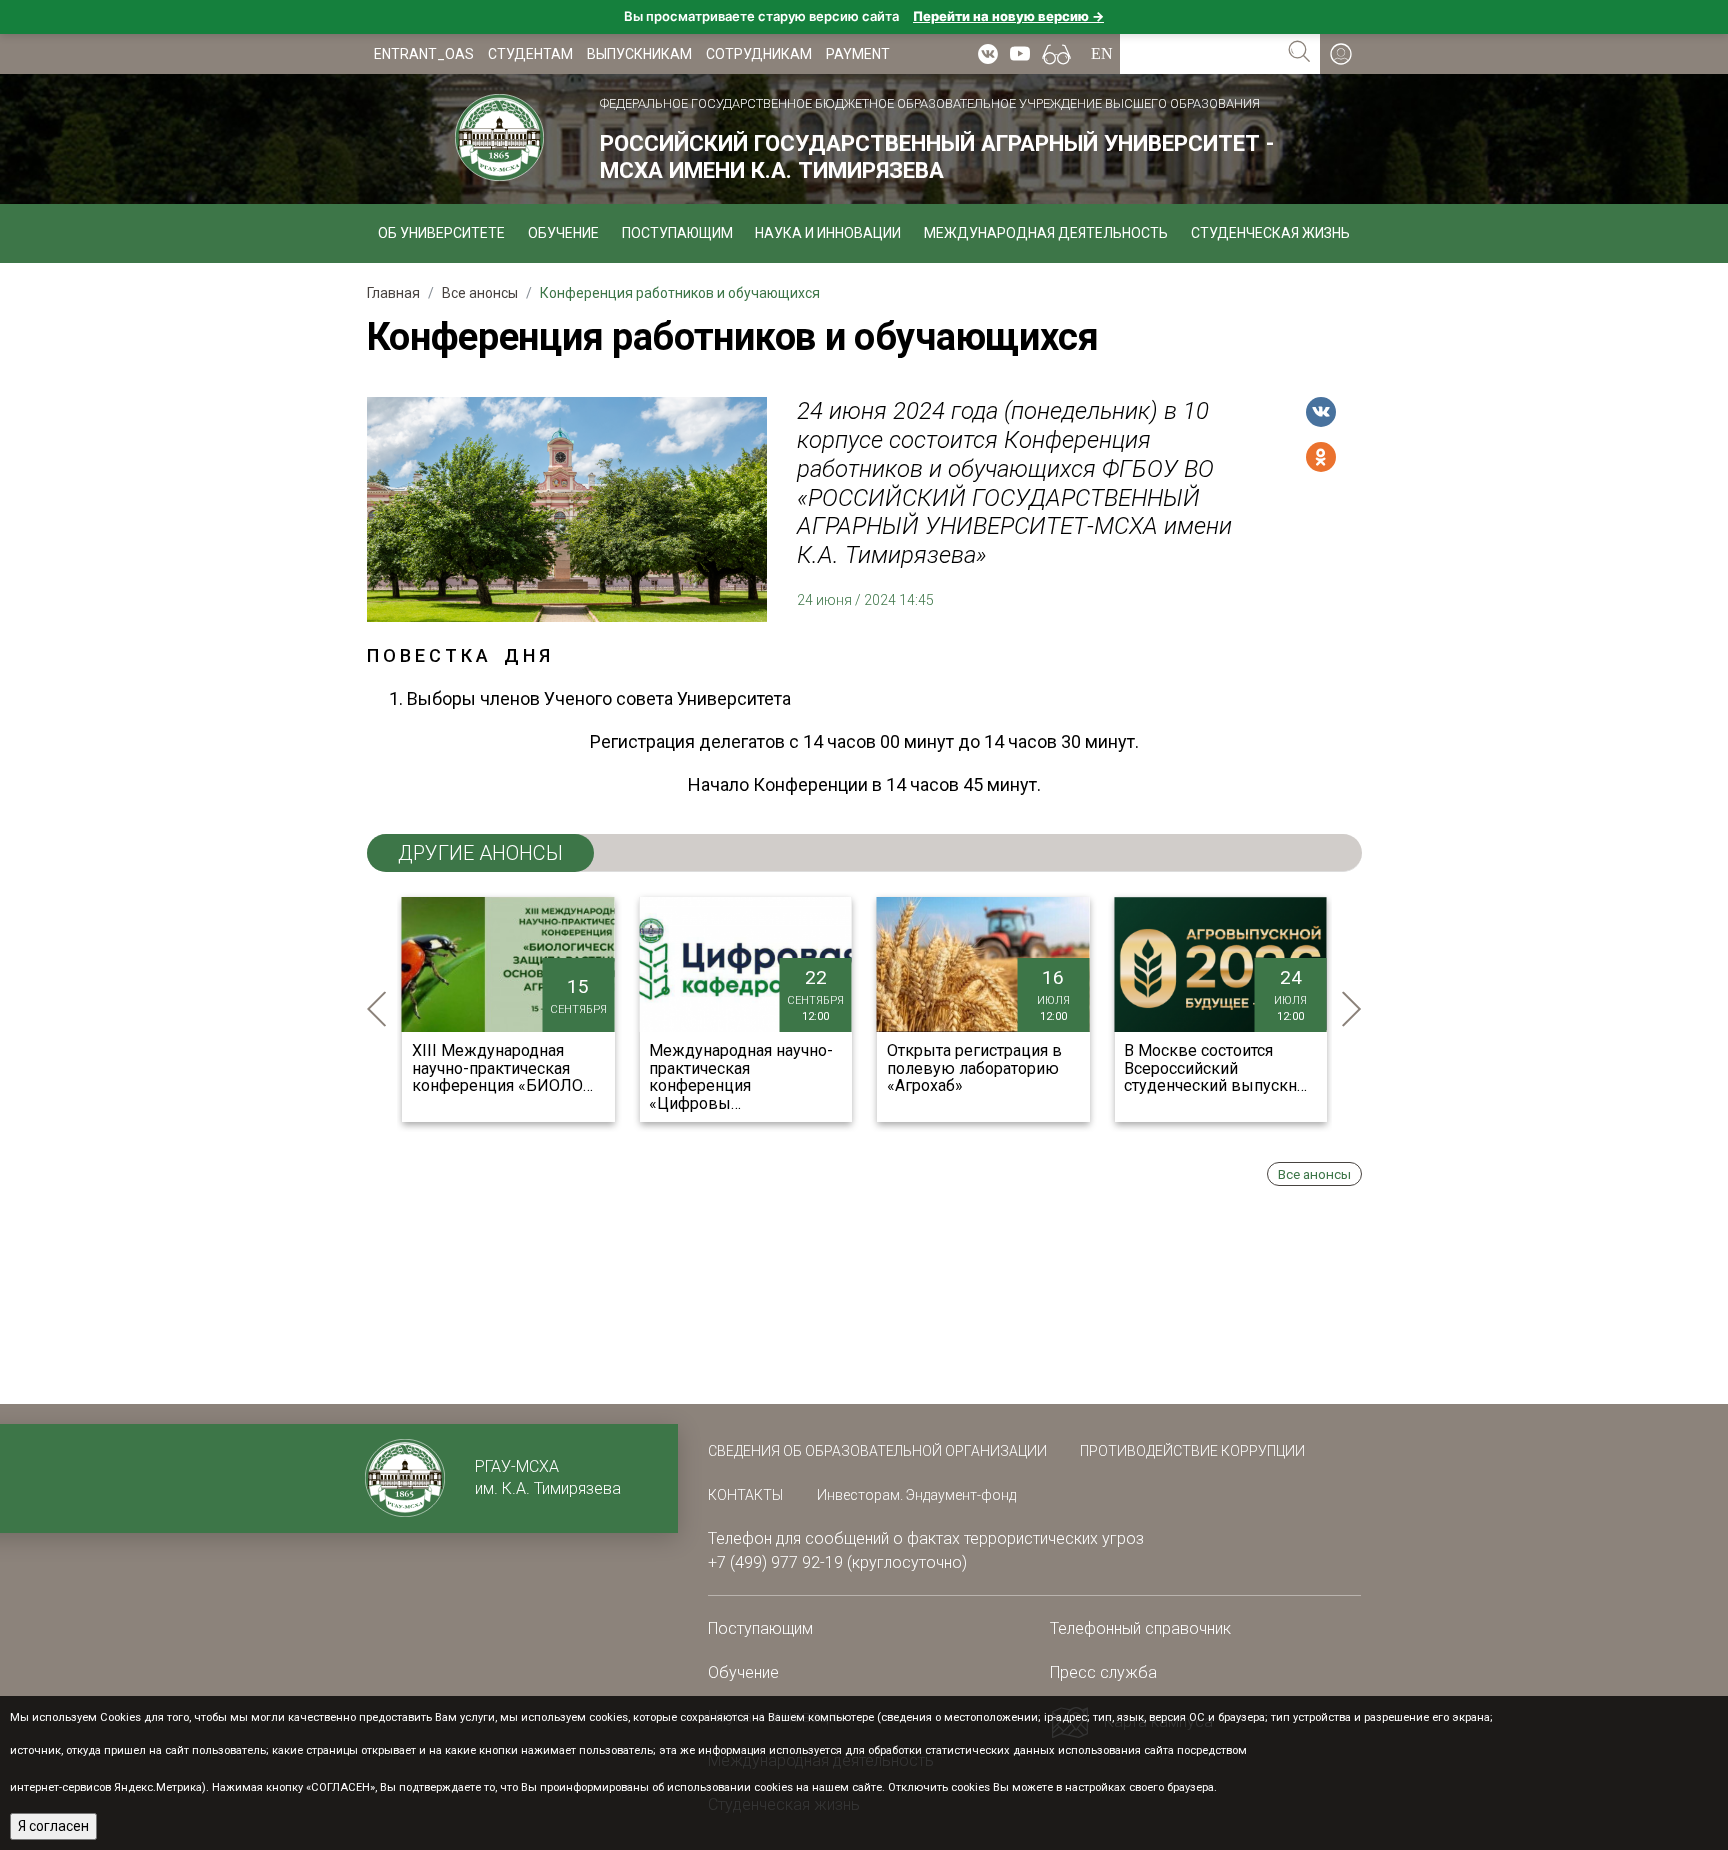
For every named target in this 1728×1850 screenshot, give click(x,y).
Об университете (441, 233)
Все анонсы (1314, 1174)
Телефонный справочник (1140, 1628)
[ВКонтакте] (1321, 412)
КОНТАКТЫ (745, 1495)
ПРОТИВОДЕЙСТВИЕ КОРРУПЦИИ (1192, 1451)
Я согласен (53, 1826)
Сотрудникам (759, 54)
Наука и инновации (828, 233)
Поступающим (677, 233)
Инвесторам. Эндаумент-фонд (916, 1495)
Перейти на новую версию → (1008, 16)
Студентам (530, 54)
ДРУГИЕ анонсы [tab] (480, 853)
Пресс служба (1103, 1672)
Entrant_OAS (424, 54)
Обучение (563, 233)
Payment (858, 54)
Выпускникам (639, 54)
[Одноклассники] (1321, 457)
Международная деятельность (1046, 233)
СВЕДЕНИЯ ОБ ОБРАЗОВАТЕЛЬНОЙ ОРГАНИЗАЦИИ (879, 1451)
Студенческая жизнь (1270, 233)
